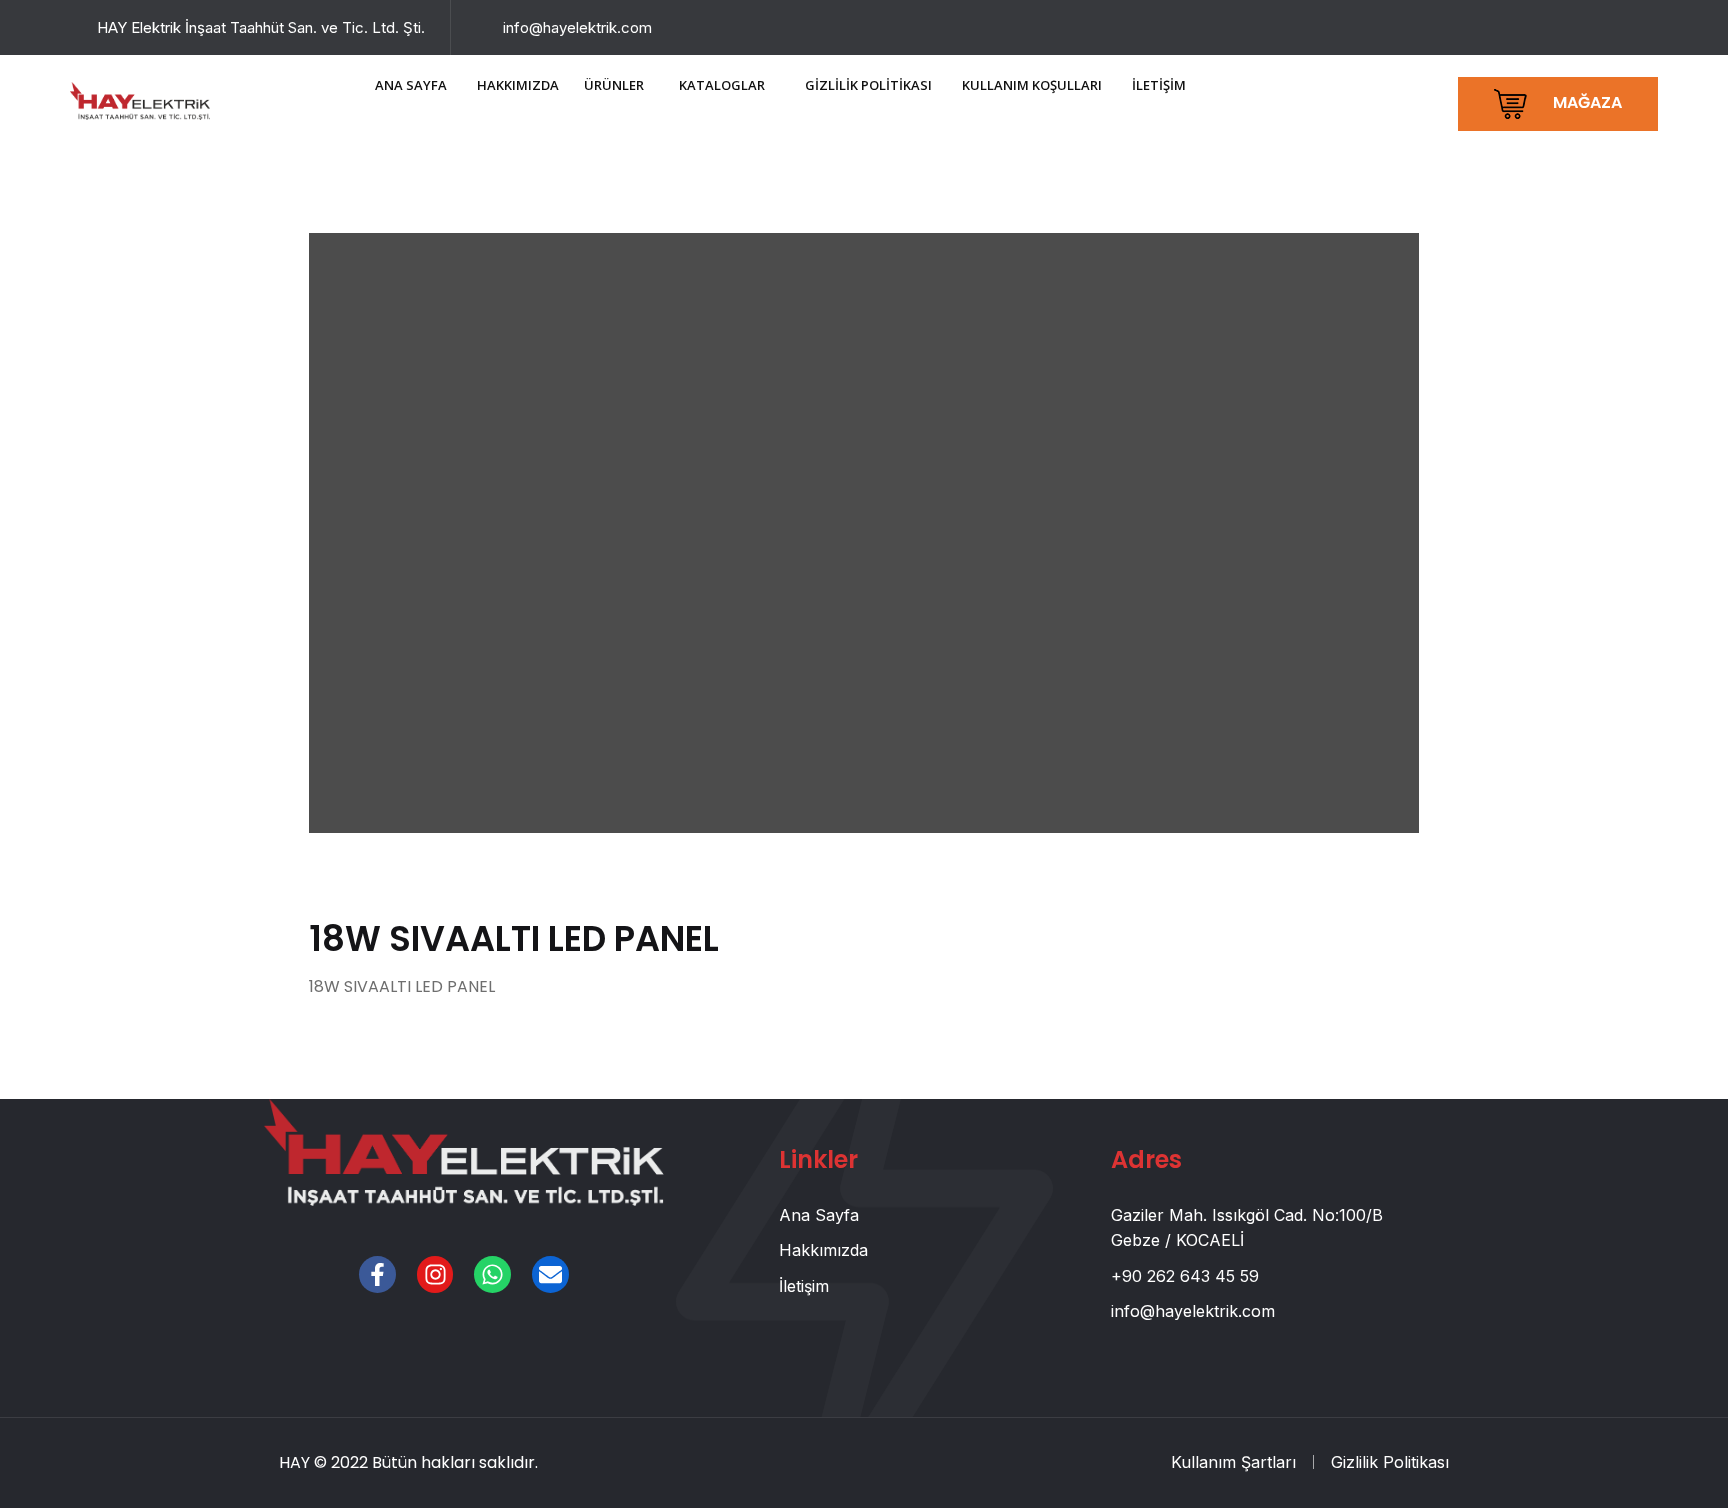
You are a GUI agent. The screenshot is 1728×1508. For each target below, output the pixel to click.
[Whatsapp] (492, 1274)
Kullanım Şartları (1233, 1462)
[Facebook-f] (377, 1274)
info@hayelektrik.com (577, 27)
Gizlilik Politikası (1390, 1462)
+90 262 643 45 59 (1185, 1276)
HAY (294, 1462)
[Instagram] (435, 1274)
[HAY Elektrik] (140, 99)
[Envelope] (550, 1274)
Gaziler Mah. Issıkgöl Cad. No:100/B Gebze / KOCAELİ (1247, 1228)
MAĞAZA (1585, 102)
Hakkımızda (823, 1250)
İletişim (804, 1286)
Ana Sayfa (819, 1215)
